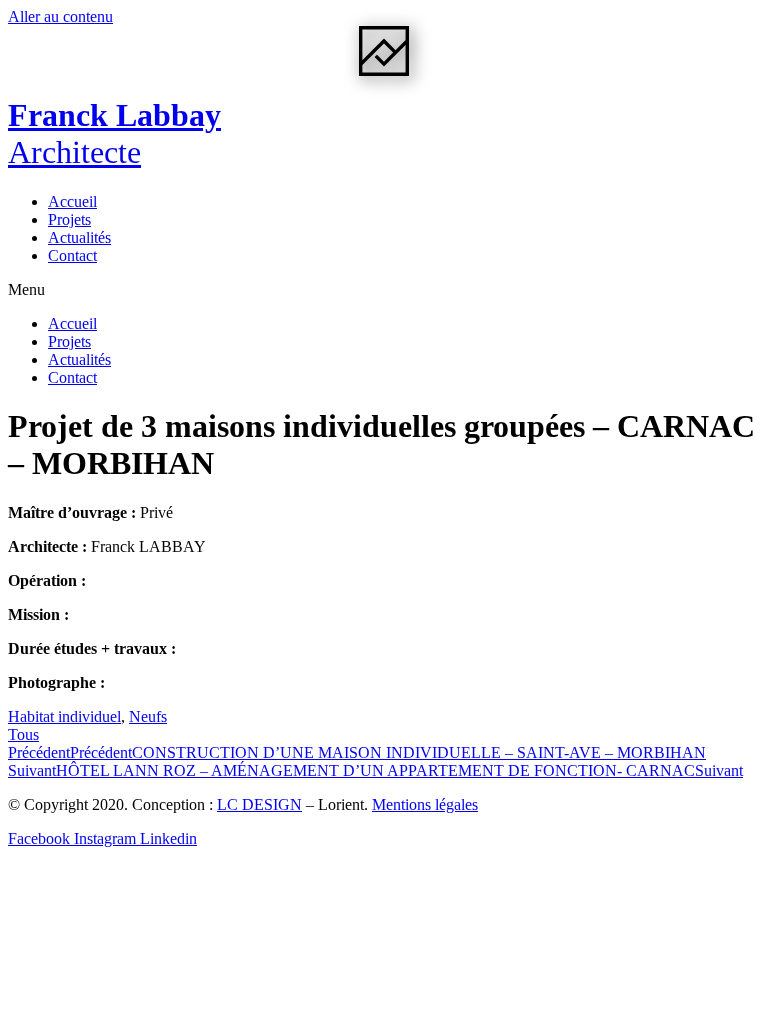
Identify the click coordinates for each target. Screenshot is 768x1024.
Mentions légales (425, 804)
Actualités (79, 237)
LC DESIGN (259, 804)
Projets (69, 219)
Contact (72, 255)
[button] (384, 290)
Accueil (72, 201)
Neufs (148, 716)
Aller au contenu (60, 16)
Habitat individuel (64, 716)
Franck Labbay (114, 133)
